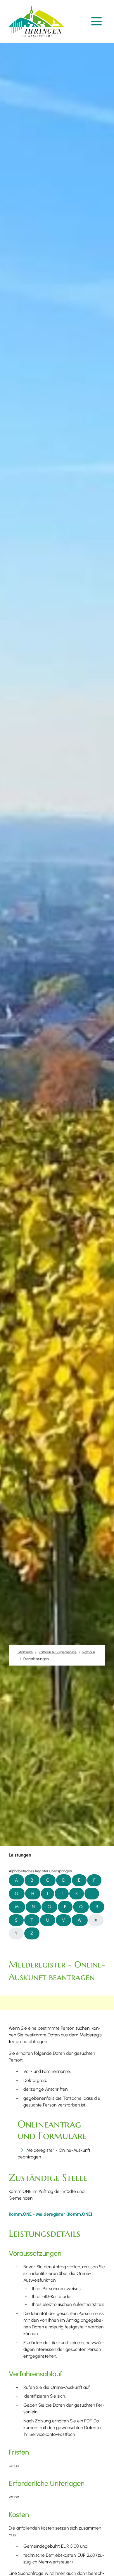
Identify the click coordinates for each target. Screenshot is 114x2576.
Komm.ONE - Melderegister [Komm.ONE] (50, 2214)
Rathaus (89, 1652)
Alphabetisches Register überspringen (40, 1871)
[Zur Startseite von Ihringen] (38, 21)
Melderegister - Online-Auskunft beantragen (54, 2153)
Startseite (25, 1652)
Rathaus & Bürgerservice (58, 1652)
